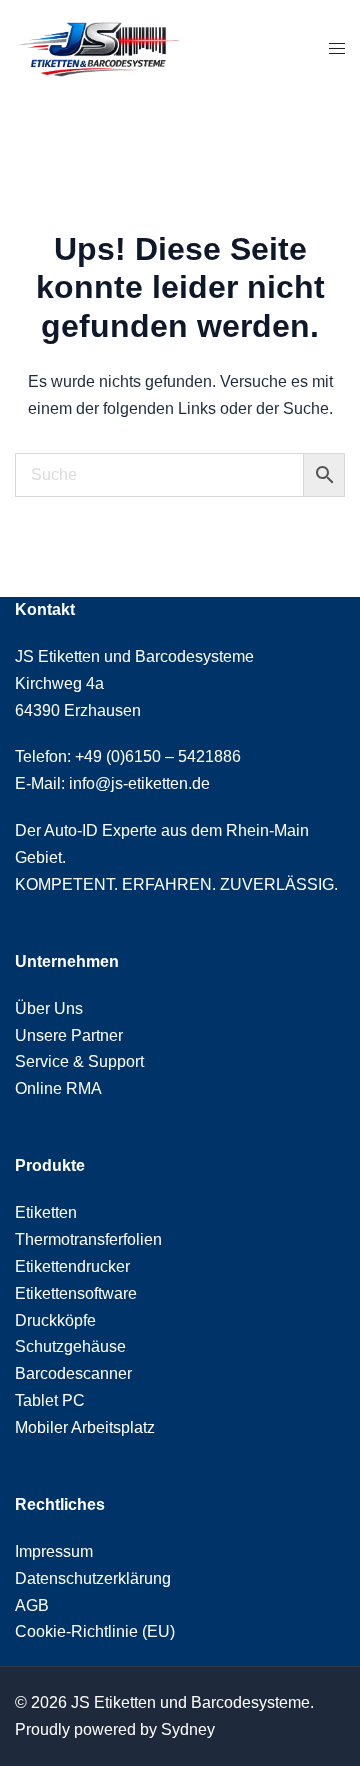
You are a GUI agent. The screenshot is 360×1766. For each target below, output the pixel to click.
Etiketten (46, 1212)
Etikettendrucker (72, 1266)
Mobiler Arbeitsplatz (85, 1427)
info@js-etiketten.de (139, 783)
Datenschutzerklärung (93, 1578)
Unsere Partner (69, 1035)
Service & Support (79, 1061)
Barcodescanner (73, 1373)
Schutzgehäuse (70, 1346)
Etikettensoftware (76, 1293)
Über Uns (49, 1008)
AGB (32, 1605)
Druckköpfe (55, 1320)
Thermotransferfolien (88, 1239)
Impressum (54, 1551)
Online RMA (58, 1088)
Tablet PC (50, 1400)
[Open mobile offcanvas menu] (337, 49)
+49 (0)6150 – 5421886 (158, 756)
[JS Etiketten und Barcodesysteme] (97, 48)
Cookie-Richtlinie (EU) (95, 1631)
